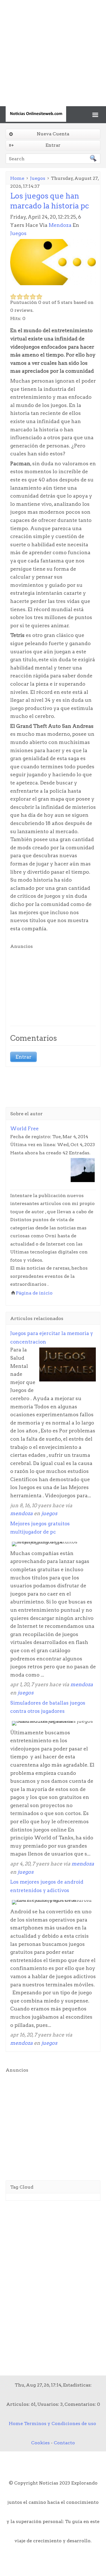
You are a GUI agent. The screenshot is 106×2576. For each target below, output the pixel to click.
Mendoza (60, 225)
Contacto (64, 2443)
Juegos (38, 178)
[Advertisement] (53, 53)
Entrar (53, 145)
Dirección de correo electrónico (46, 169)
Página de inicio (34, 1293)
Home (17, 178)
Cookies (40, 2443)
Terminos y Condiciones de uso (60, 2423)
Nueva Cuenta (53, 134)
